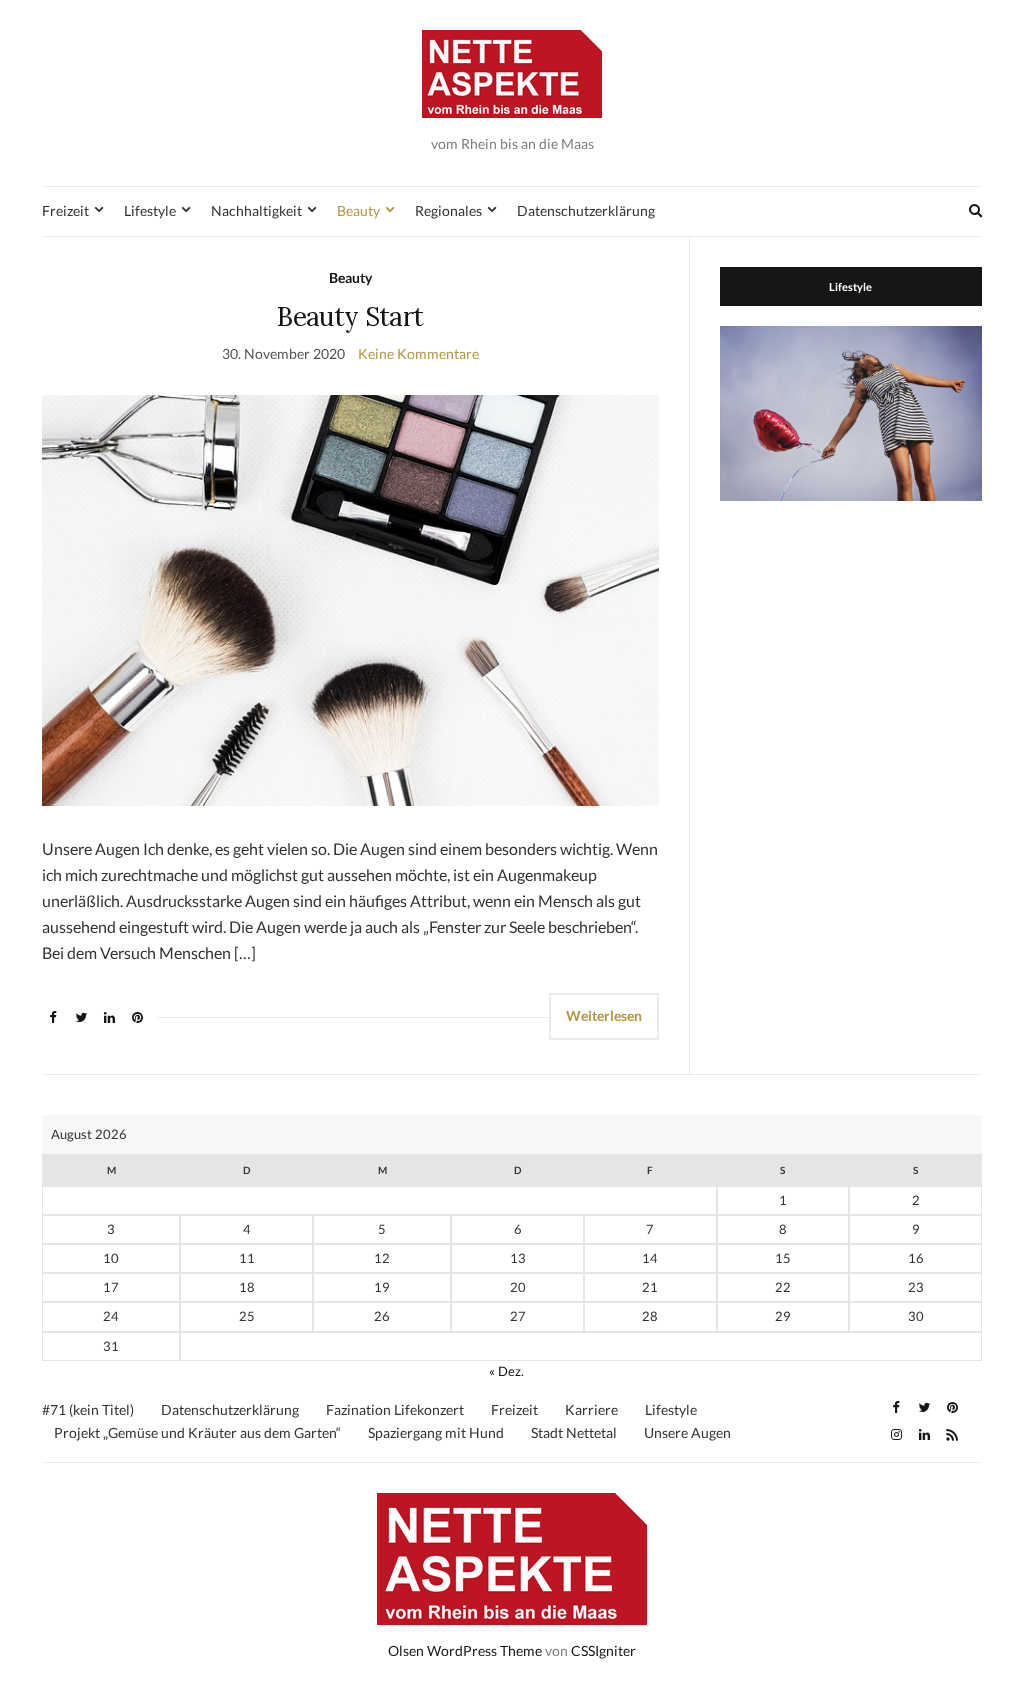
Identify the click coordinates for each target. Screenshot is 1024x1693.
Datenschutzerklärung (586, 210)
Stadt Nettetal (574, 1432)
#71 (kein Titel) (88, 1409)
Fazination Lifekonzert (395, 1409)
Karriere (591, 1409)
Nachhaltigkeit (256, 210)
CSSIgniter (603, 1650)
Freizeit (65, 210)
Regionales (448, 210)
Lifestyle (150, 210)
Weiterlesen (604, 1015)
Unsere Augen (687, 1432)
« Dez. (506, 1371)
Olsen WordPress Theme (465, 1650)
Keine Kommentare (418, 353)
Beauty (358, 210)
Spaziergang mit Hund (436, 1432)
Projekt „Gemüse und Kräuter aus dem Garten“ (197, 1432)
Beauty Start (350, 316)
